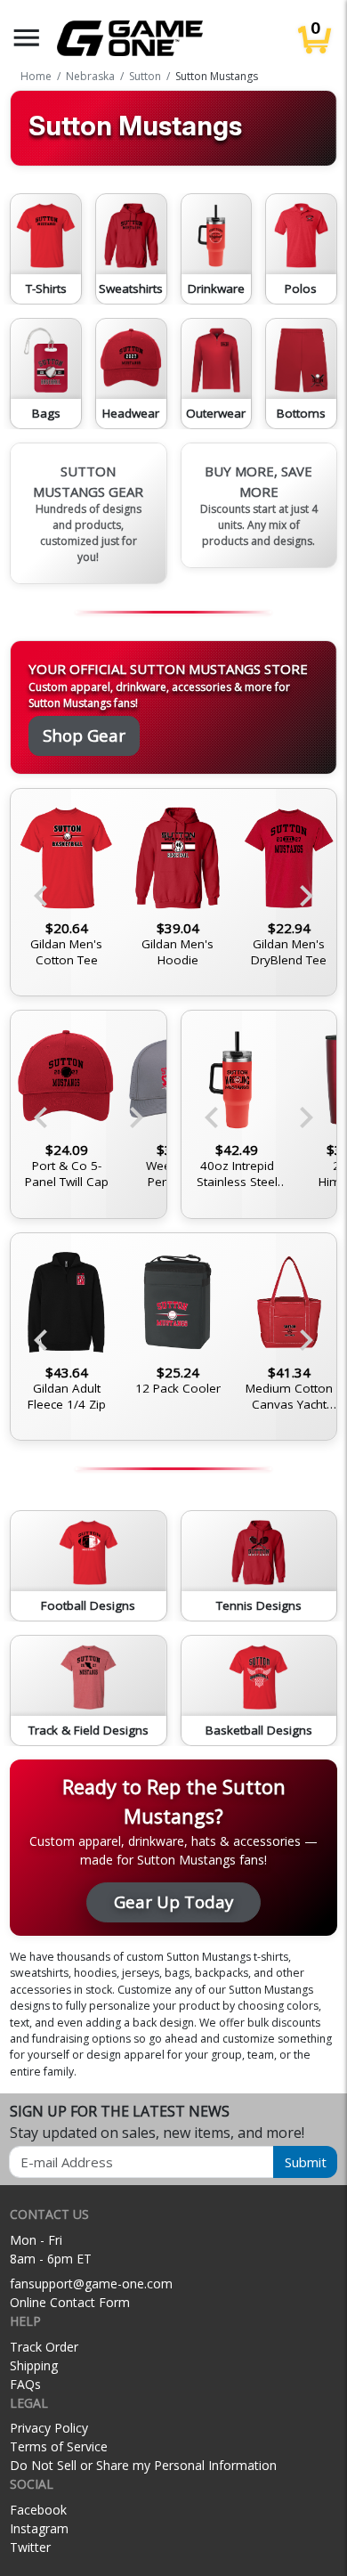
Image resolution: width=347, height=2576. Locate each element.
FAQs (25, 2384)
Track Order (44, 2347)
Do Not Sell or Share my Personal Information (143, 2465)
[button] (27, 38)
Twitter (30, 2547)
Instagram (39, 2528)
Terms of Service (59, 2446)
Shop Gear (84, 735)
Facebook (38, 2510)
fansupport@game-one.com (91, 2283)
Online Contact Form (70, 2302)
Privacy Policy (49, 2428)
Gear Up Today (173, 1902)
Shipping (34, 2365)
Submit (306, 2162)
